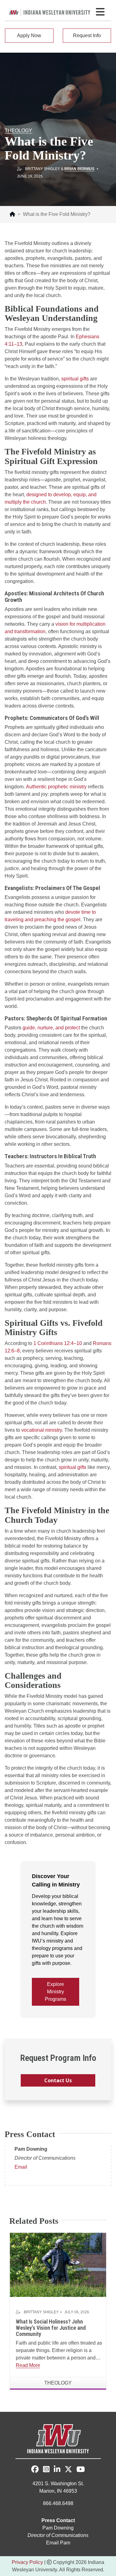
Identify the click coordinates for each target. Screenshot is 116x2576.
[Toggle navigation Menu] (100, 12)
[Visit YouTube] (81, 2470)
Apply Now (29, 35)
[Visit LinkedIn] (57, 2470)
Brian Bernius (79, 169)
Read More (28, 2365)
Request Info (87, 35)
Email (21, 2167)
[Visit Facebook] (35, 2469)
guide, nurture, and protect (51, 1028)
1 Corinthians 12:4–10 (58, 1343)
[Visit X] (68, 2470)
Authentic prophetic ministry (56, 787)
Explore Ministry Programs (56, 1992)
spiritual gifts (75, 379)
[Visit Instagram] (46, 2470)
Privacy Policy (27, 2562)
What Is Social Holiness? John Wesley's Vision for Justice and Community (51, 2328)
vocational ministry (42, 1430)
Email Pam (58, 2543)
